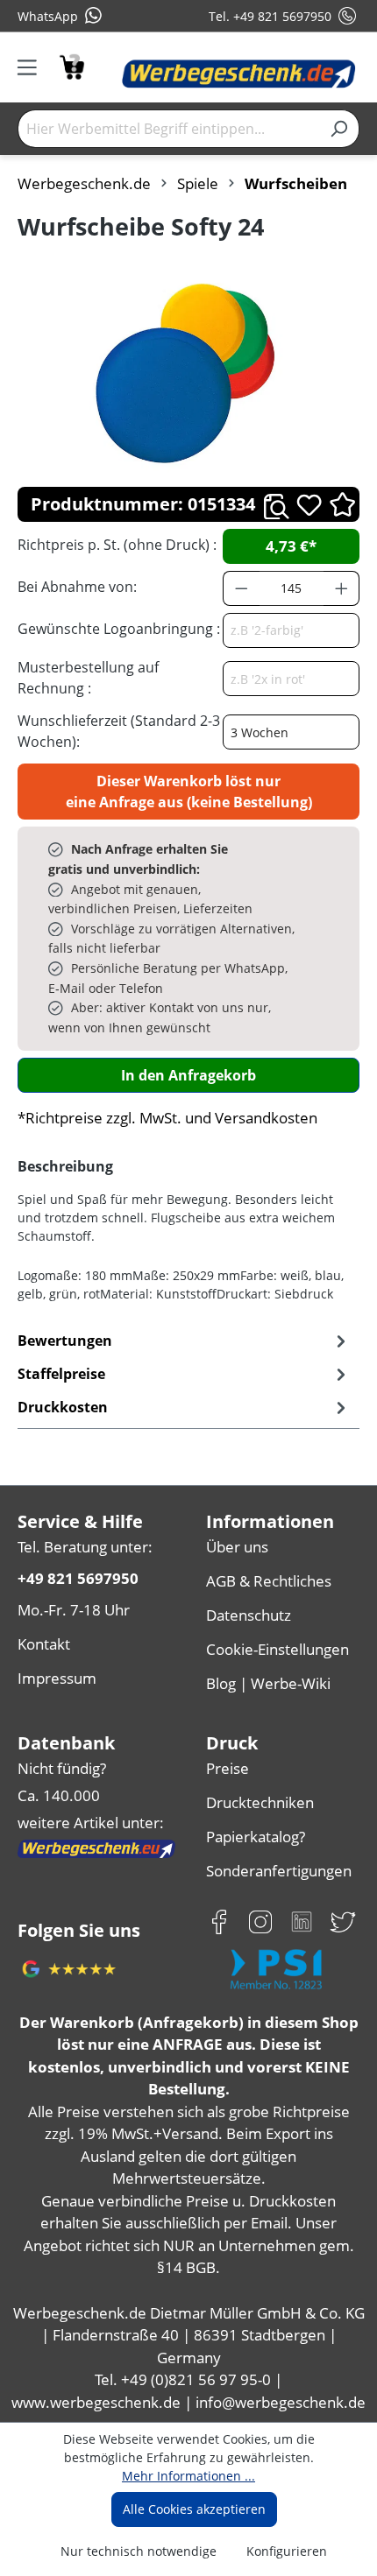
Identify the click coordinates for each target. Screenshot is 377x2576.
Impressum (57, 1678)
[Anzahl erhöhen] (342, 588)
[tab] (184, 1374)
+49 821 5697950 (78, 1578)
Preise (228, 1768)
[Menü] (33, 67)
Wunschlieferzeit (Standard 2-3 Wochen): (119, 731)
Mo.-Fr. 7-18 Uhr (74, 1610)
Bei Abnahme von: (77, 587)
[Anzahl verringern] (241, 588)
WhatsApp (48, 16)
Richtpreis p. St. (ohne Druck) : (117, 545)
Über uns (237, 1547)
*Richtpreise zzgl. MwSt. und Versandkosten (167, 1118)
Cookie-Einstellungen (277, 1649)
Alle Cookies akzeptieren (194, 2509)
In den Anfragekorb (188, 1075)
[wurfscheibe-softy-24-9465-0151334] (188, 374)
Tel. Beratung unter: (85, 1547)
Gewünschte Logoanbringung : (119, 629)
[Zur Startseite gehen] (239, 74)
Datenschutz (249, 1615)
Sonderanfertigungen (279, 1871)
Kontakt (44, 1644)
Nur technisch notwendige (139, 2551)
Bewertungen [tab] (65, 1341)
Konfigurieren (287, 2551)
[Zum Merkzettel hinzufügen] (309, 505)
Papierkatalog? (256, 1837)
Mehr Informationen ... (188, 2476)
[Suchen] (339, 129)
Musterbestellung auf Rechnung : (88, 678)
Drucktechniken (260, 1802)
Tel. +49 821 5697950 (270, 16)
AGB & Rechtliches (269, 1581)
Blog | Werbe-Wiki (268, 1683)
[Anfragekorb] (71, 65)
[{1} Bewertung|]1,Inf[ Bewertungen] (342, 504)
